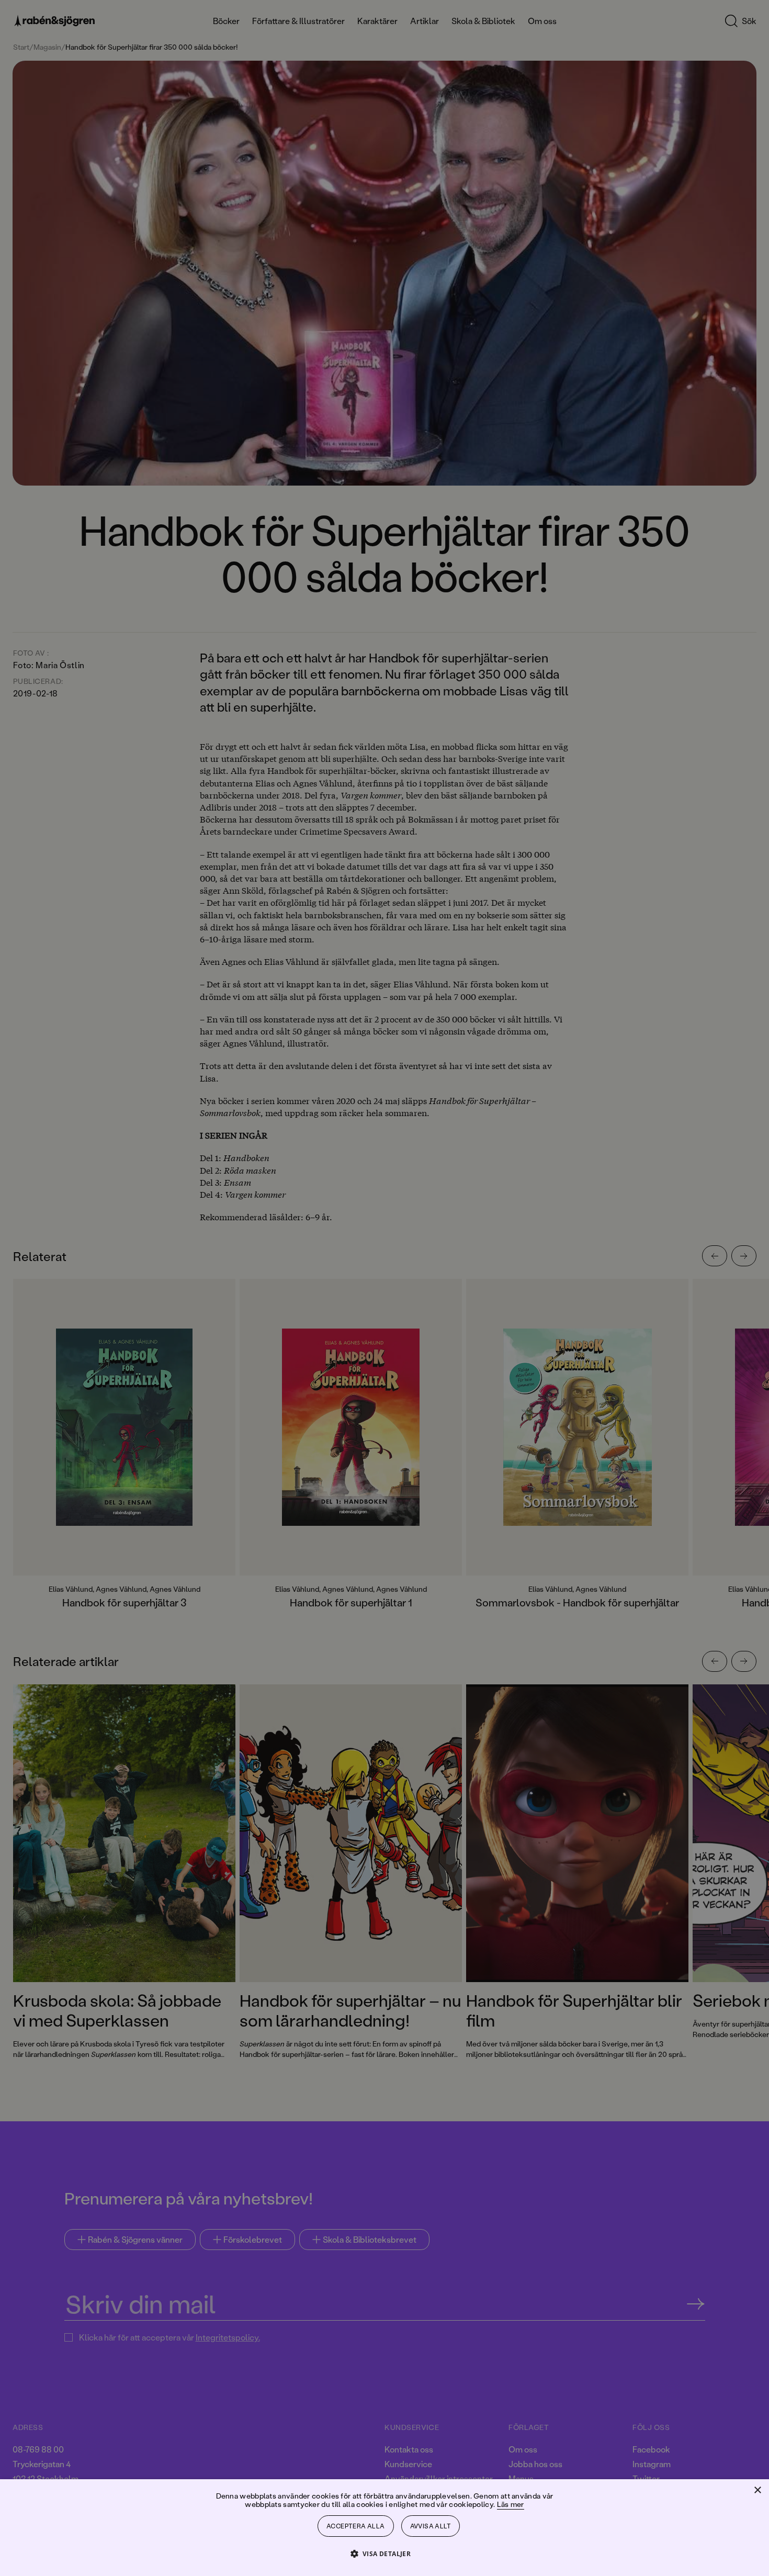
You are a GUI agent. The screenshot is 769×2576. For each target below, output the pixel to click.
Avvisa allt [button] (431, 2526)
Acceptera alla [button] (356, 2526)
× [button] (757, 2490)
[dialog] (384, 1288)
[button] (385, 2553)
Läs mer (511, 2504)
